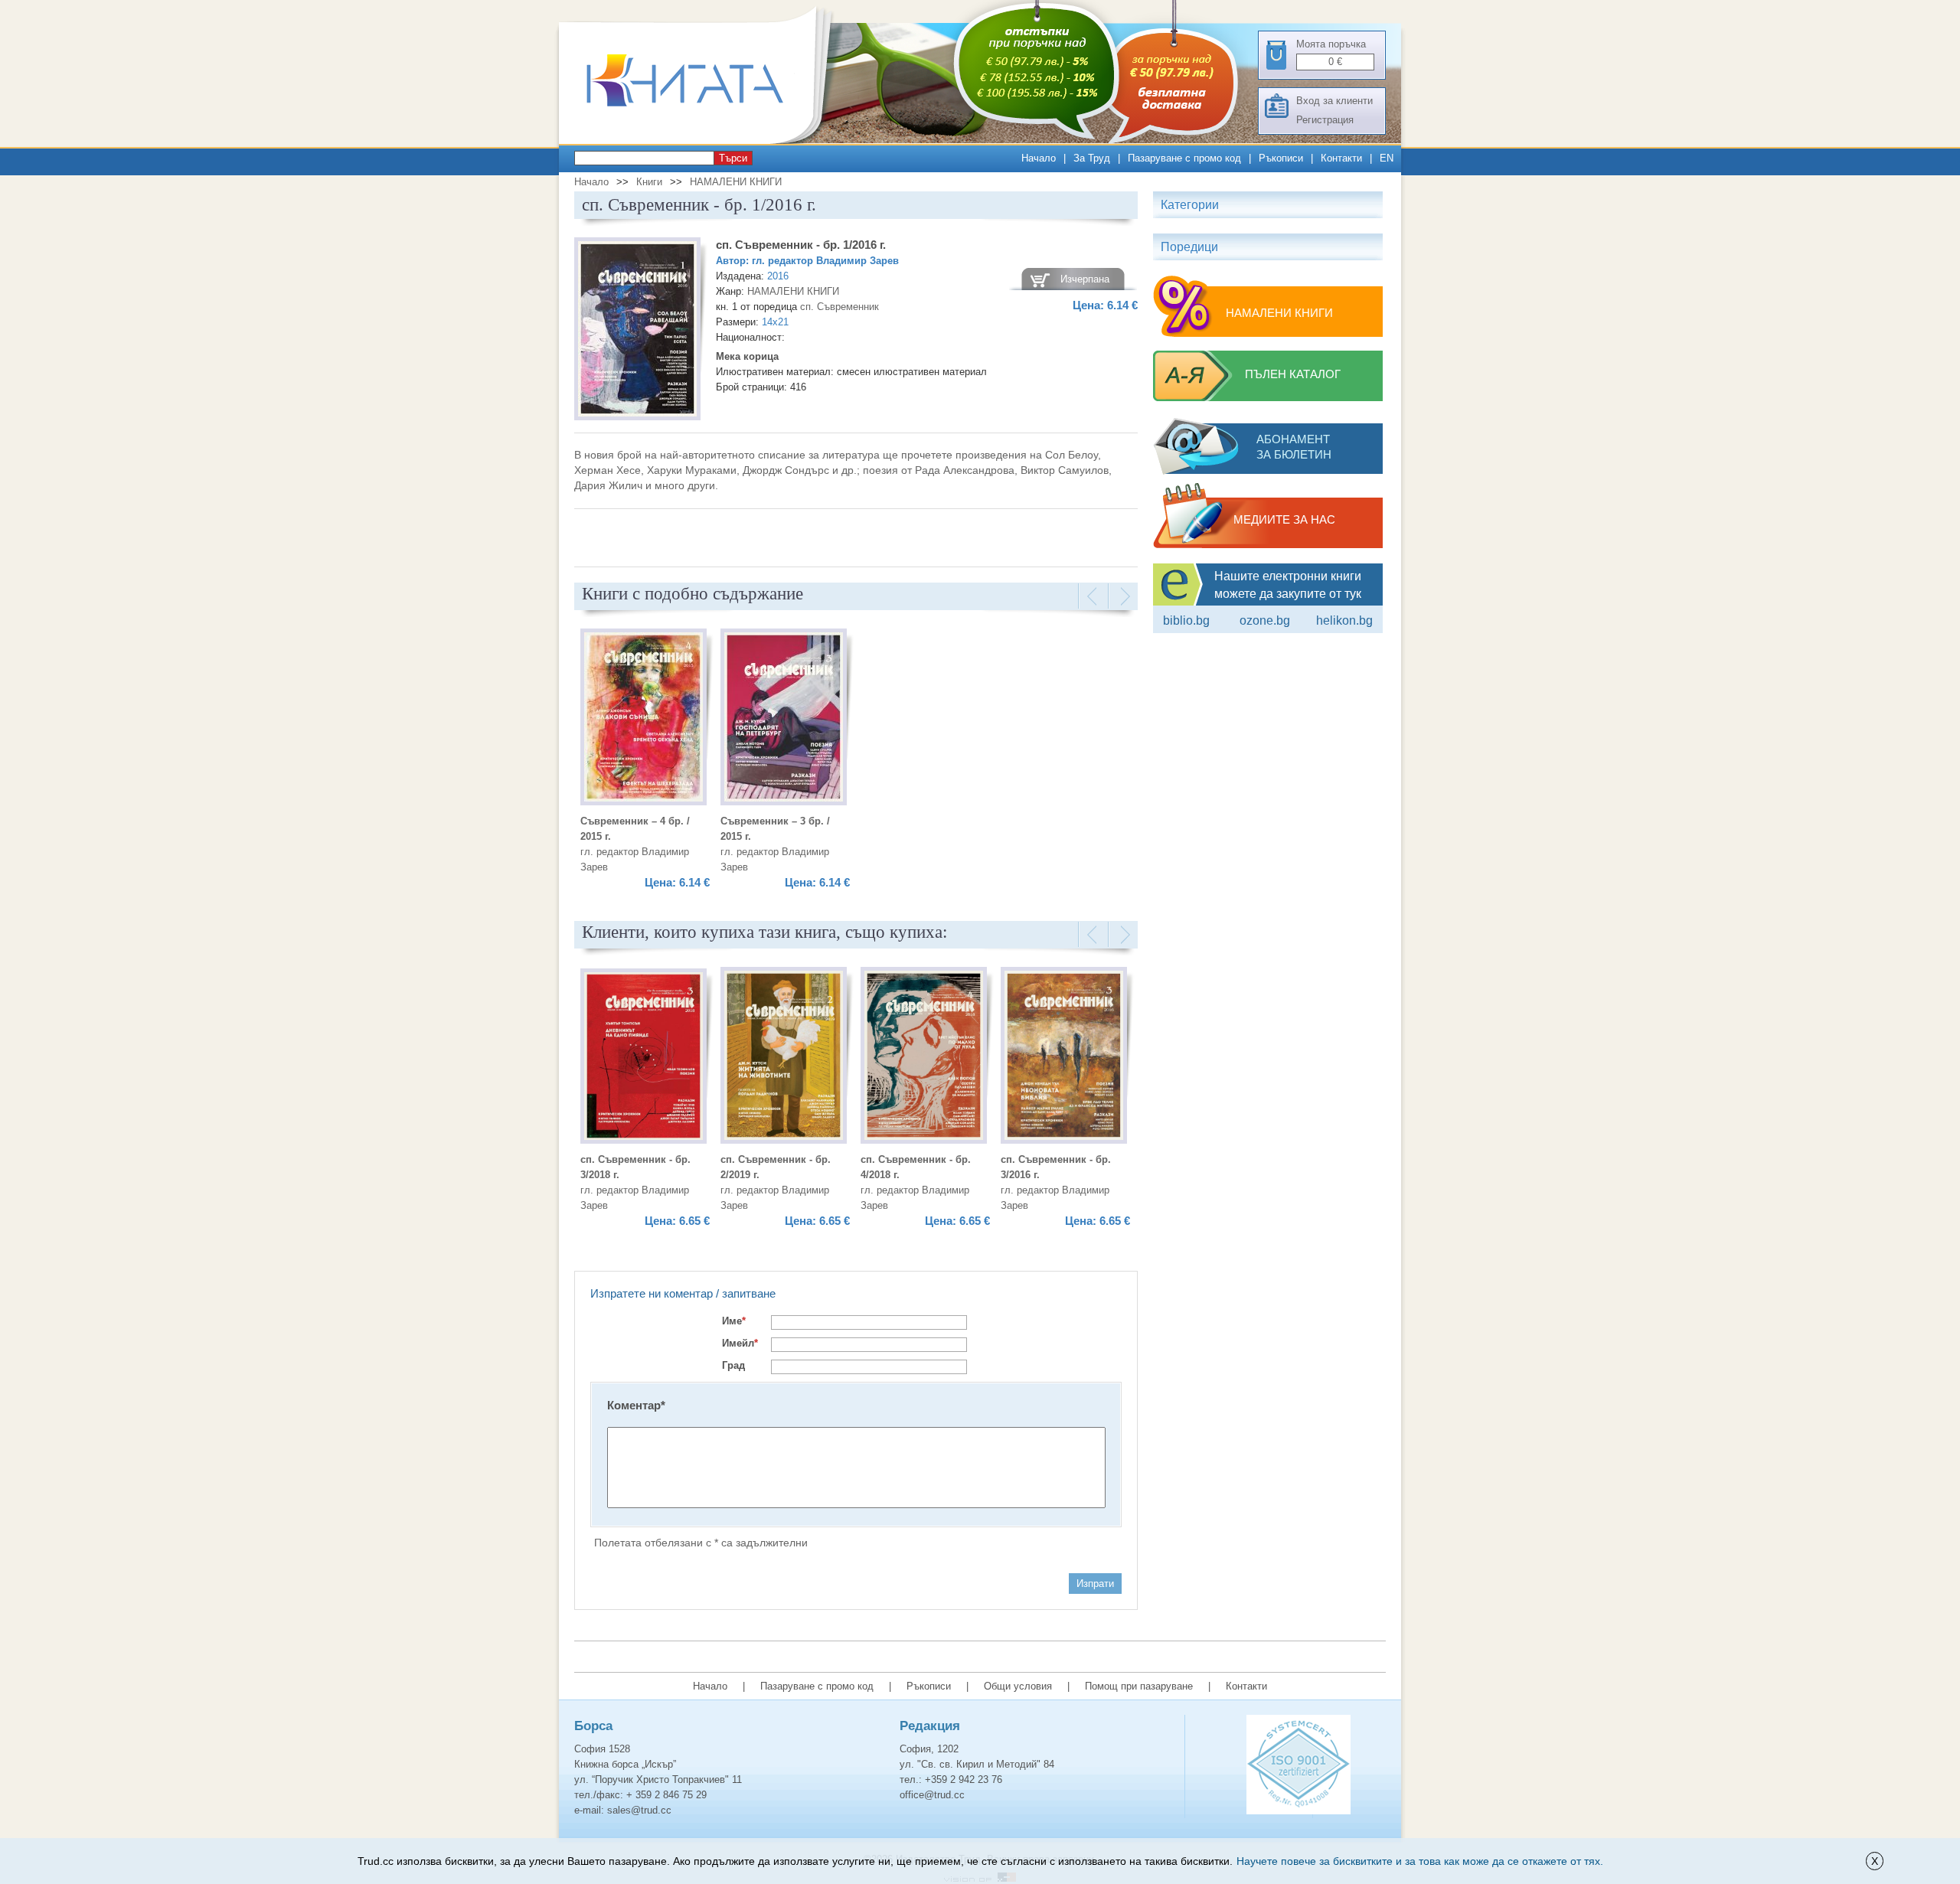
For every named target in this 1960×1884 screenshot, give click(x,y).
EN (1387, 158)
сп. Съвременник (840, 307)
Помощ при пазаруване (1139, 1686)
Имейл (740, 1343)
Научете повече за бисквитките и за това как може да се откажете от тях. (1420, 1861)
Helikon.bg (1344, 620)
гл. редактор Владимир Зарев (825, 261)
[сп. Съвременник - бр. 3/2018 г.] (644, 1058)
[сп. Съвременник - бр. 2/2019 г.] (784, 1058)
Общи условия (1018, 1686)
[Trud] (701, 140)
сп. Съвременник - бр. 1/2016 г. (801, 245)
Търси (733, 158)
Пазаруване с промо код (1184, 158)
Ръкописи (1281, 158)
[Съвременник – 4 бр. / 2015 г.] (644, 719)
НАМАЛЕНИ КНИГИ (736, 182)
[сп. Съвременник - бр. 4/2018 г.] (924, 1058)
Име (734, 1321)
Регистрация (1325, 120)
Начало (1039, 158)
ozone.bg (1265, 620)
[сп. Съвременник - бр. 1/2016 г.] (637, 331)
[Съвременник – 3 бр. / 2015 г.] (784, 719)
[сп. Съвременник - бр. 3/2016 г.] (1064, 1057)
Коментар (636, 1405)
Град (733, 1365)
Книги (649, 182)
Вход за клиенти (1334, 101)
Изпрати (1095, 1584)
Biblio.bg (1186, 620)
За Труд (1092, 158)
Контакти (1341, 158)
